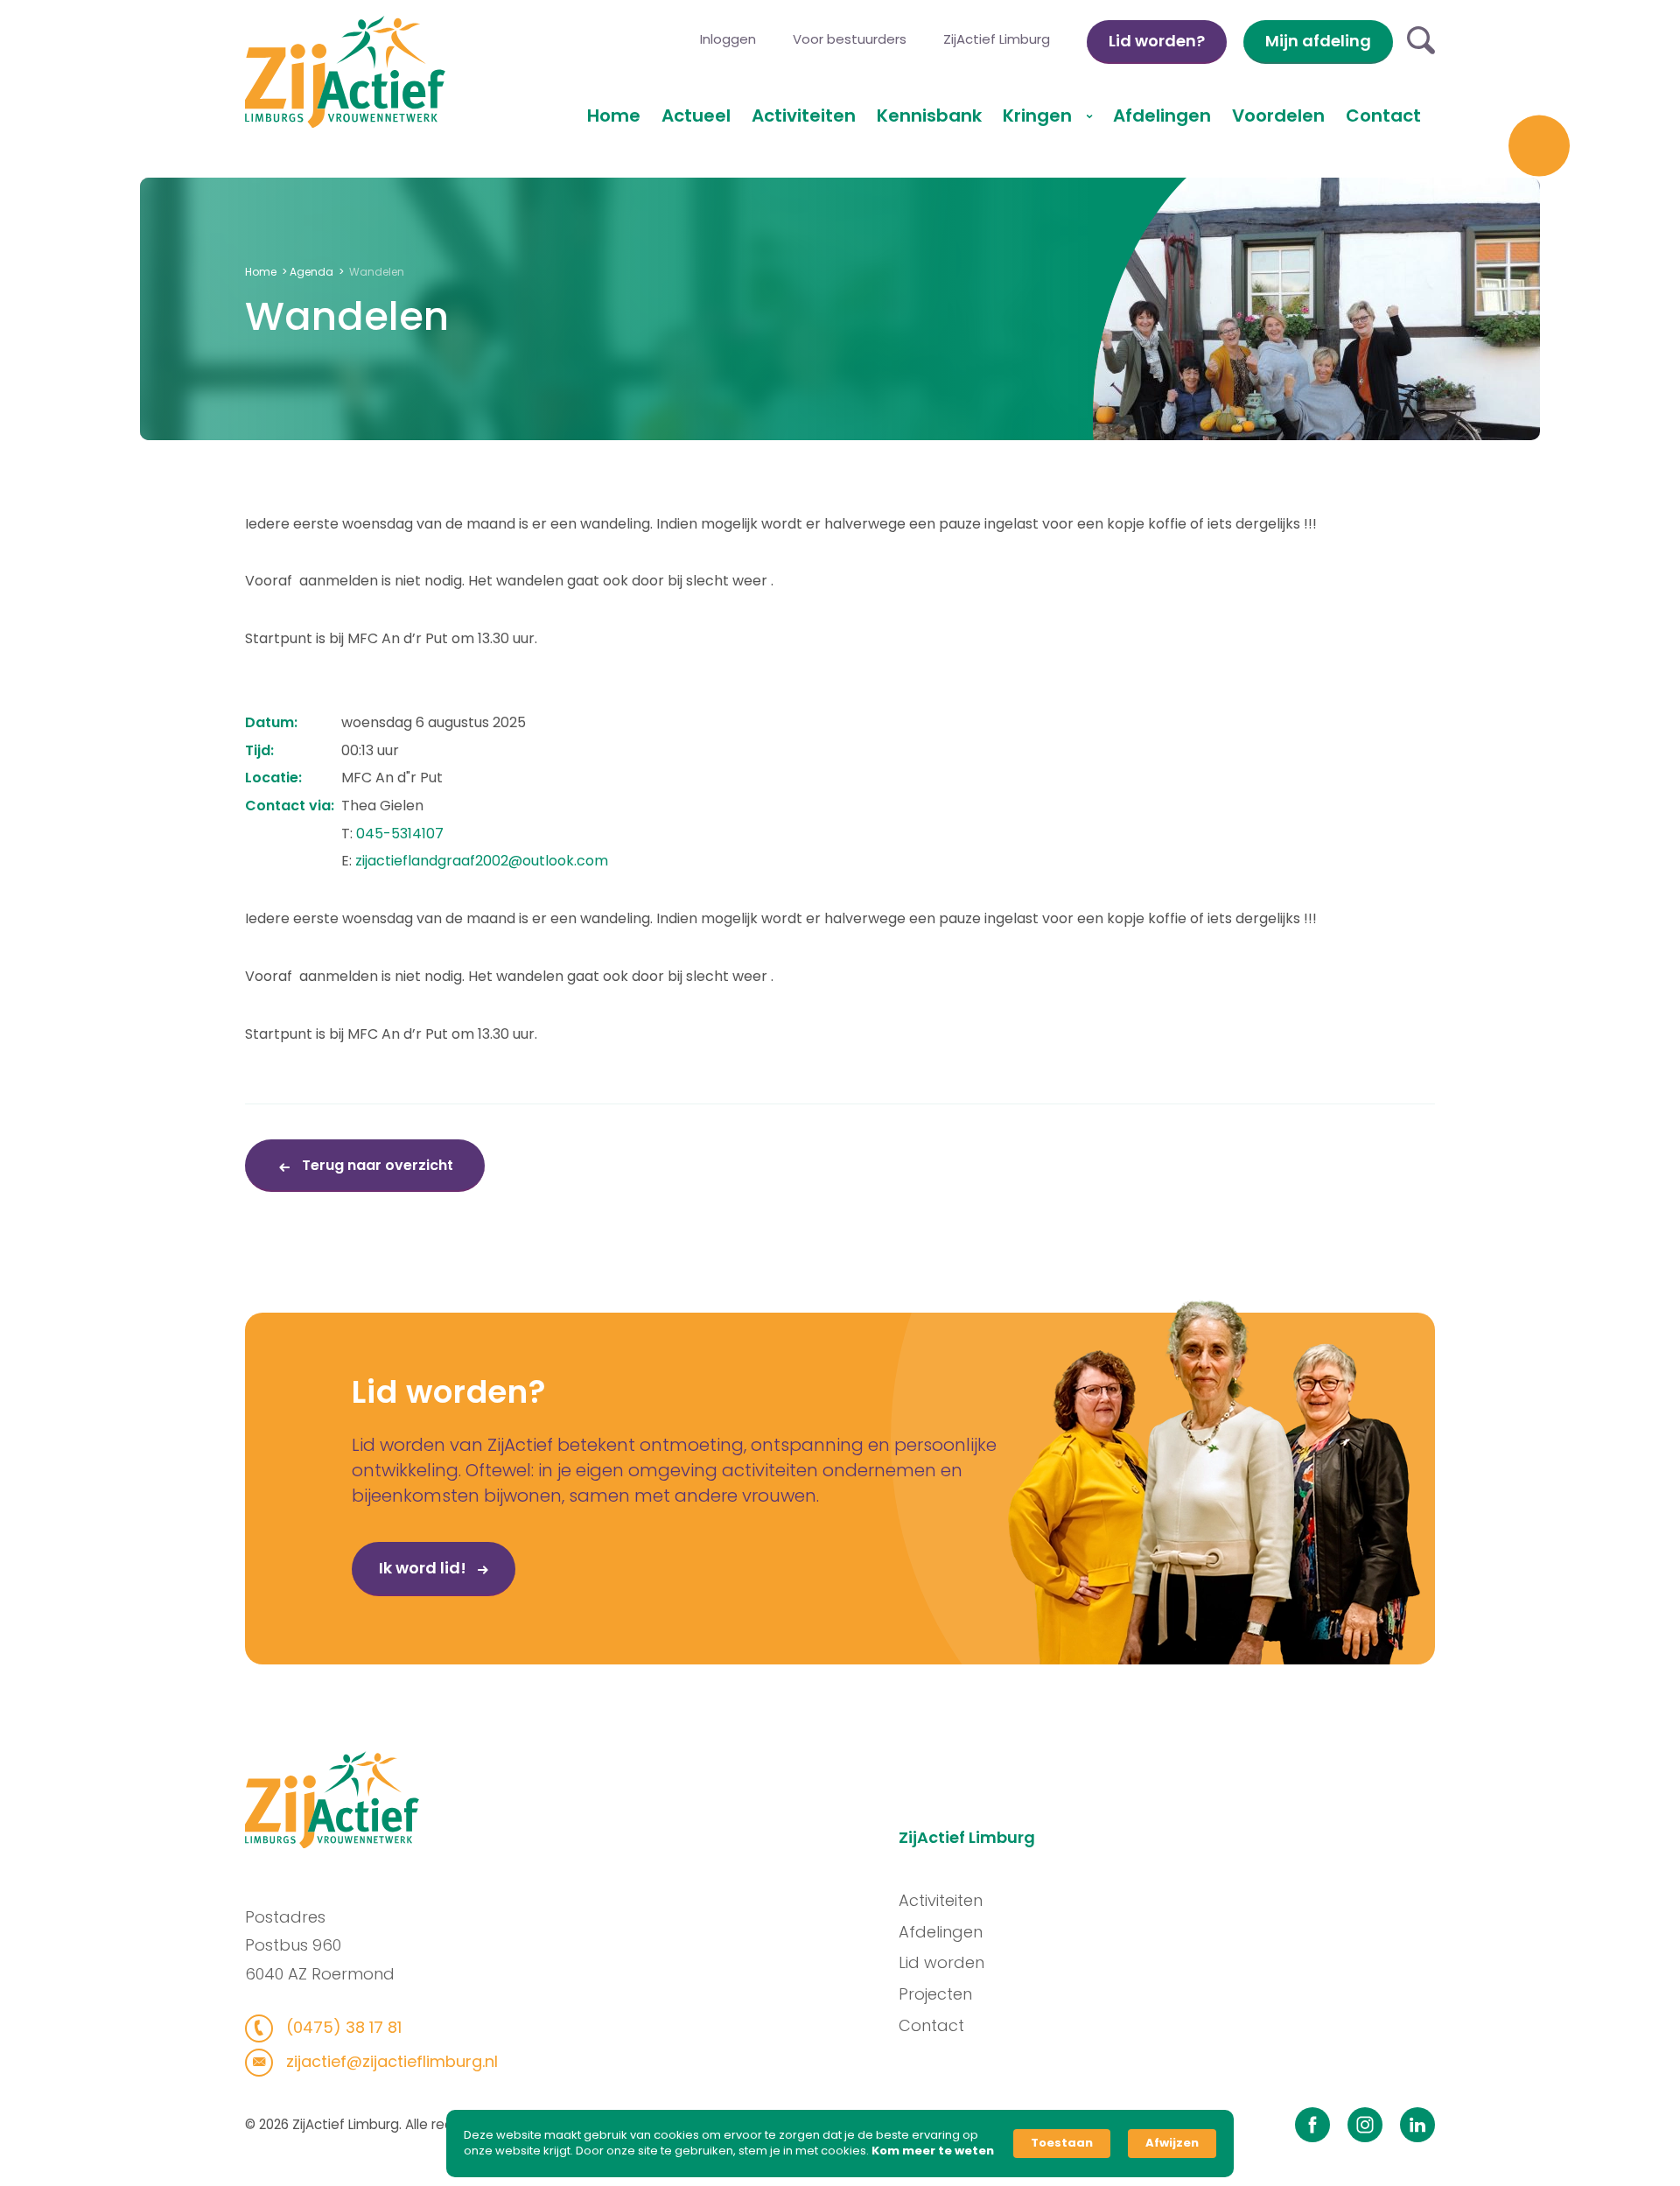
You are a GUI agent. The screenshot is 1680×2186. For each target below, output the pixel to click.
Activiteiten (804, 116)
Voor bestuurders (850, 39)
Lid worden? (1157, 41)
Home (614, 116)
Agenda (311, 272)
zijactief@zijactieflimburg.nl (390, 2061)
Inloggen (728, 39)
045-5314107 (400, 834)
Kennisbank (929, 116)
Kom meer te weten (933, 2151)
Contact (1383, 116)
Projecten (935, 1994)
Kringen (1039, 116)
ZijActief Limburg (997, 39)
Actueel (696, 116)
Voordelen (1278, 116)
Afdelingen (1162, 116)
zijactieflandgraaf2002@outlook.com (482, 861)
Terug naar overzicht (376, 1165)
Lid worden (941, 1962)
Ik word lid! (424, 1568)
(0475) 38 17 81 (342, 2027)
